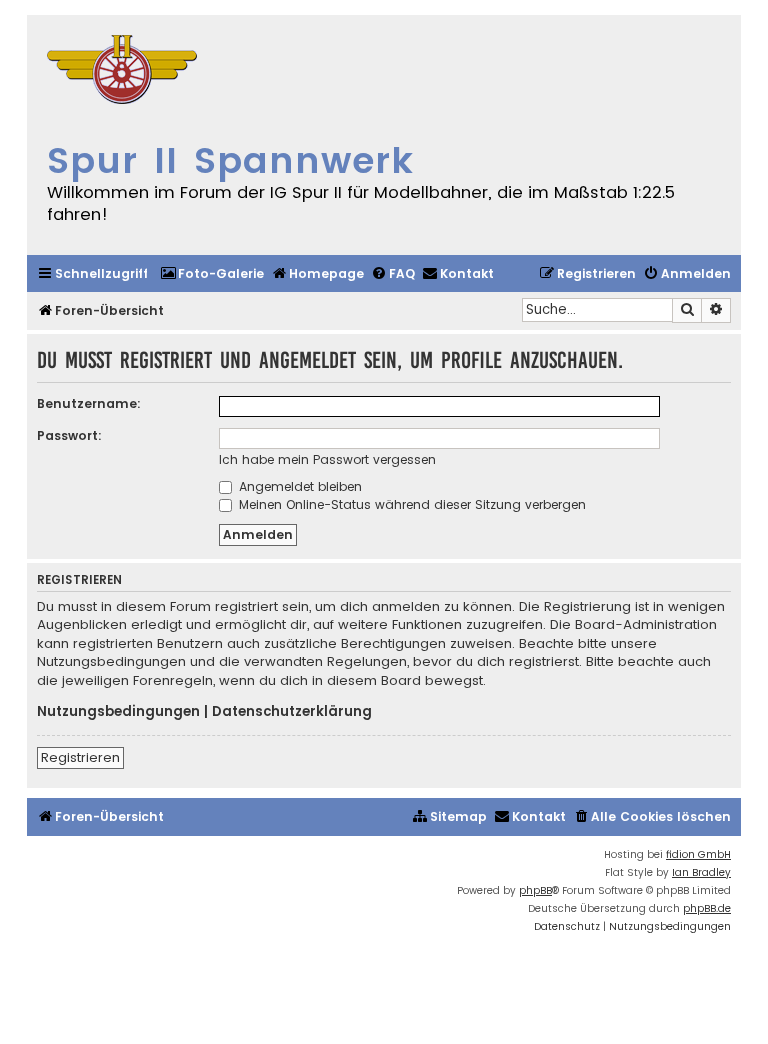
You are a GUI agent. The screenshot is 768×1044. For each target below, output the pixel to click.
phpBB (535, 890)
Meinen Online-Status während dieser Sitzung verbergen (410, 504)
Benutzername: (89, 403)
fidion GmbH (698, 854)
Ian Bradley (701, 872)
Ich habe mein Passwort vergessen (327, 459)
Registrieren (80, 757)
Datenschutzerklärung (292, 712)
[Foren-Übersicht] (122, 72)
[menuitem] (212, 274)
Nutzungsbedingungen (118, 712)
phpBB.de (707, 908)
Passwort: (69, 435)
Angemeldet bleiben (298, 486)
